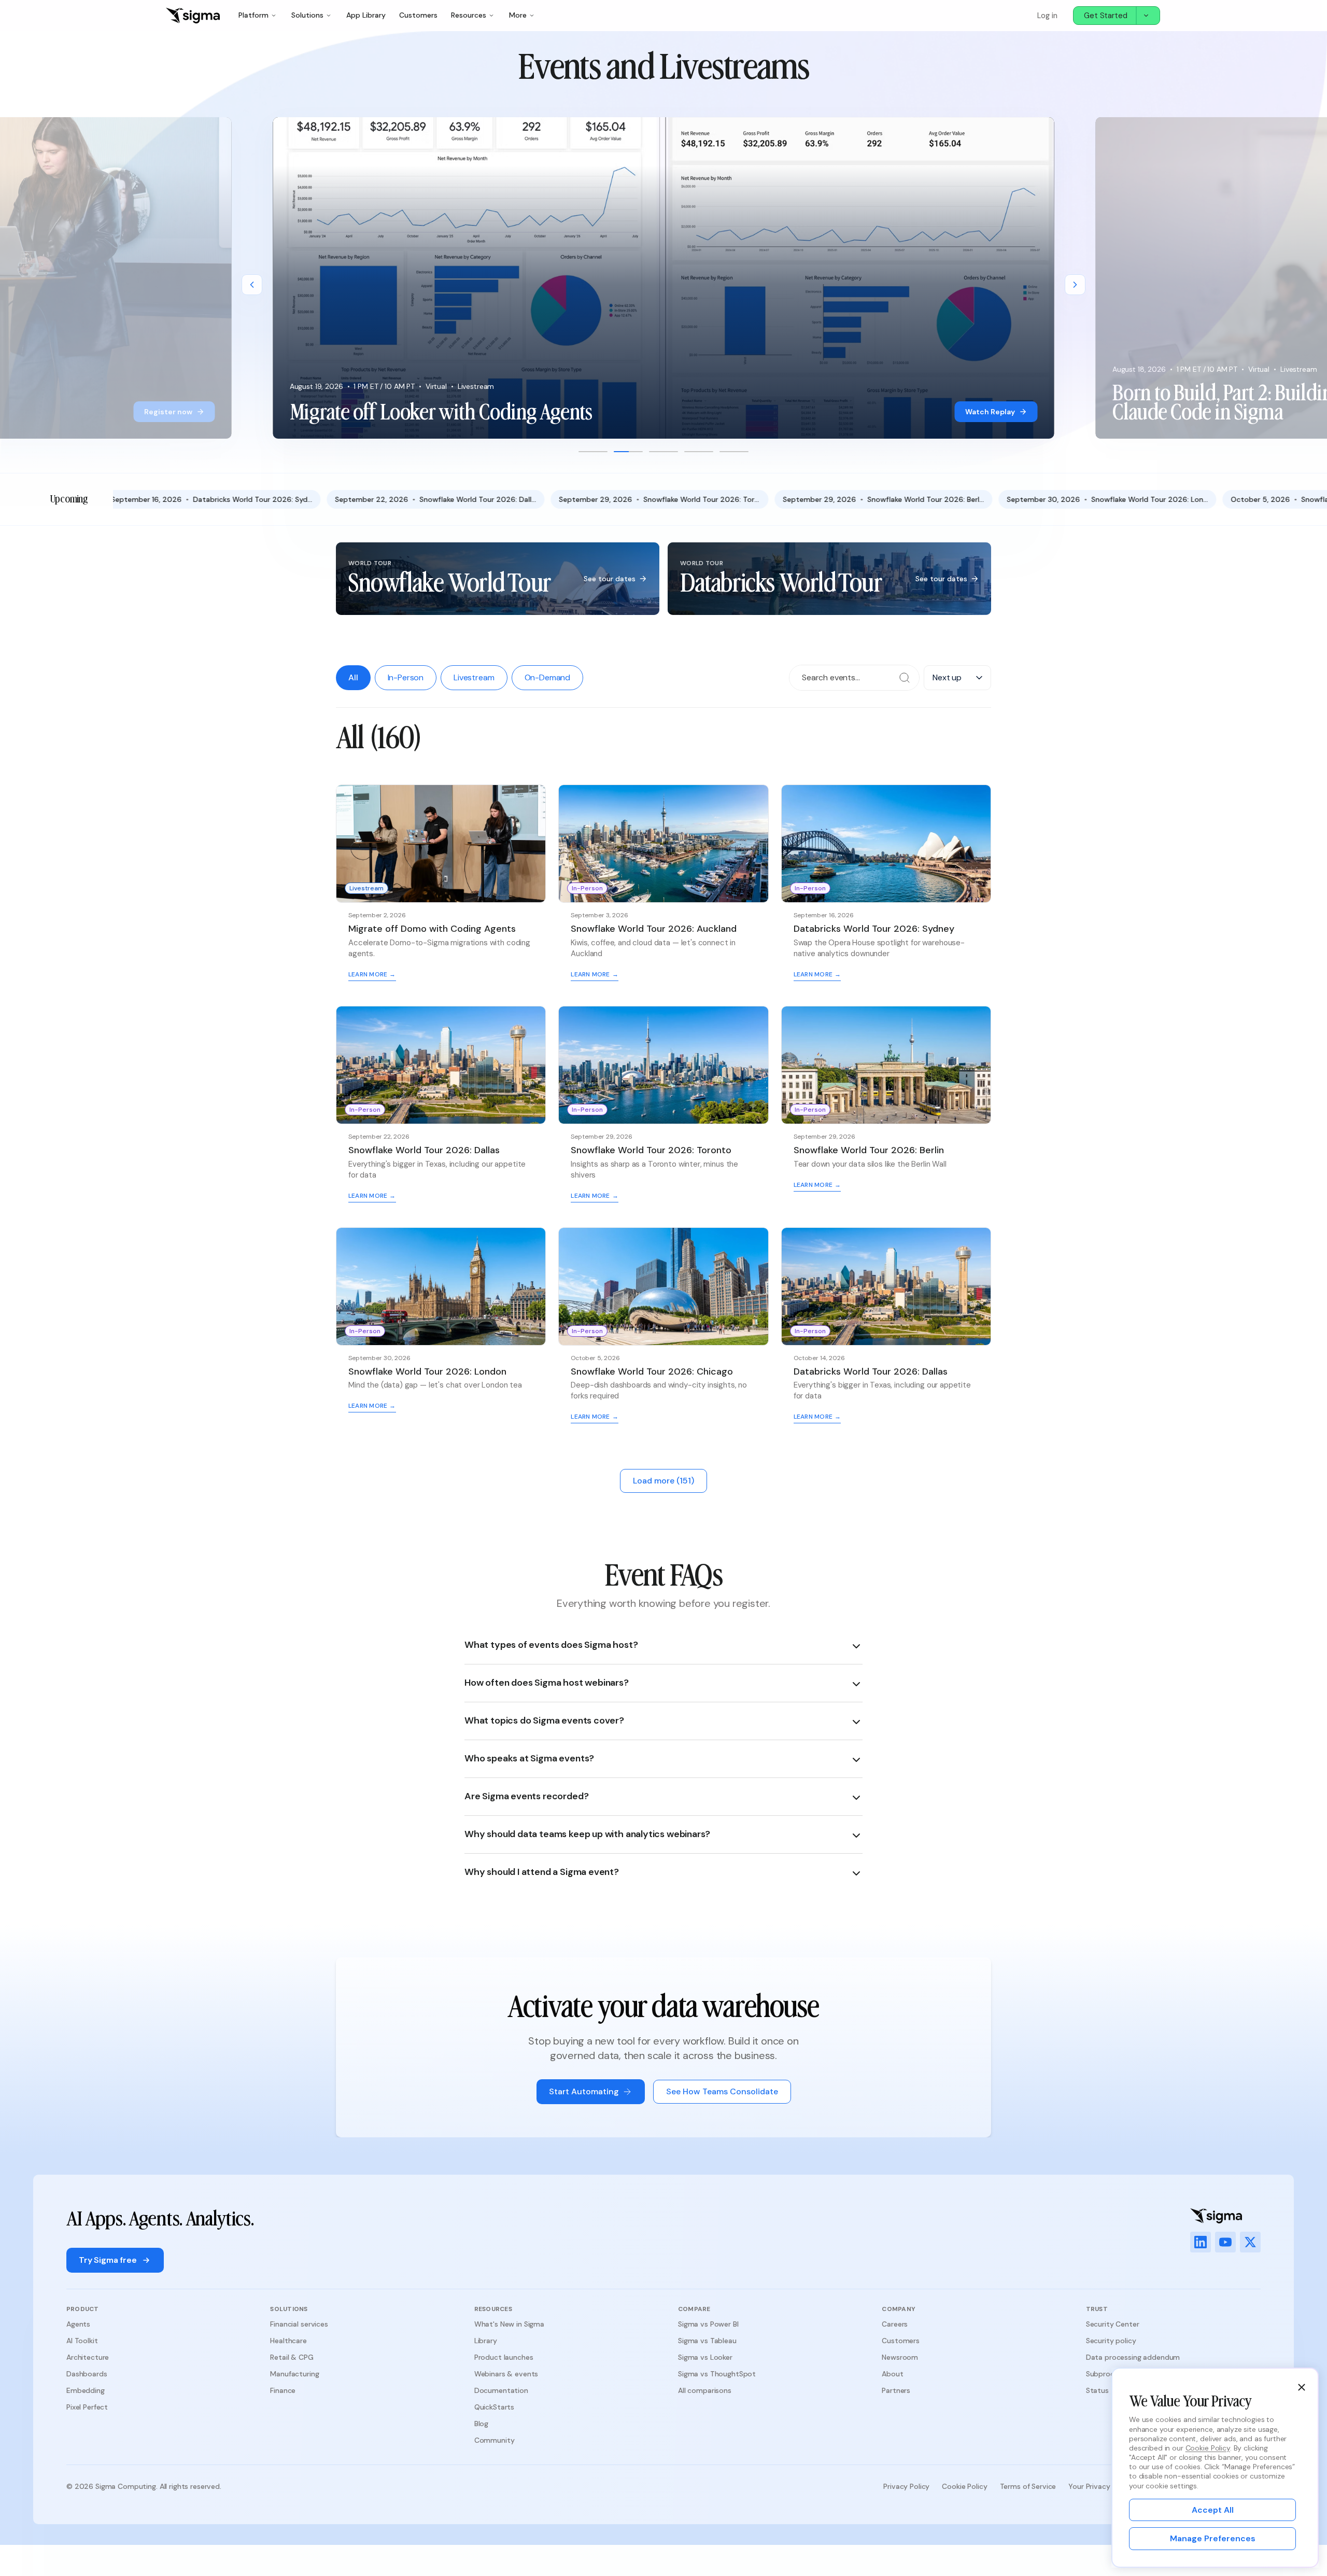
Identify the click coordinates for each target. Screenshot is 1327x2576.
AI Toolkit (82, 2341)
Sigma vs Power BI (708, 2324)
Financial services (299, 2324)
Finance (283, 2390)
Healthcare (288, 2341)
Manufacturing (294, 2374)
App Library (366, 15)
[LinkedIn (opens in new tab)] (1201, 2242)
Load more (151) (663, 1481)
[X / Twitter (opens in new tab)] (1250, 2242)
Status (1097, 2390)
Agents (78, 2324)
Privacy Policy (906, 2486)
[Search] (905, 678)
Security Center (1113, 2324)
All (353, 677)
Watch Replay (990, 412)
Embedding (86, 2390)
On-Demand (548, 677)
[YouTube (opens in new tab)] (1225, 2242)
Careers (895, 2324)
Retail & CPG (292, 2357)
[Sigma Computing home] (193, 16)
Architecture (88, 2357)
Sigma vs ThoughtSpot (717, 2374)
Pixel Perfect (87, 2407)
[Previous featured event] (252, 285)
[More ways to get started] (1148, 16)
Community (495, 2440)
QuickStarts (494, 2407)
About (892, 2374)
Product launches (504, 2357)
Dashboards (87, 2374)
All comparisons (705, 2390)
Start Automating (584, 2091)
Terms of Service (1028, 2486)
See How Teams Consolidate (722, 2091)
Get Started (1106, 16)
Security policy (1111, 2341)
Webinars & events (506, 2374)
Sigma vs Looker (705, 2357)
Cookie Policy (964, 2486)
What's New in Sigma (509, 2324)
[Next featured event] (1075, 285)
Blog (481, 2424)
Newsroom (900, 2357)
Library (486, 2341)
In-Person (406, 677)
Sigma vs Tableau (707, 2341)
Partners (896, 2390)
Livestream (474, 677)
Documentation (501, 2390)
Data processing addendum (1133, 2357)
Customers (418, 15)
